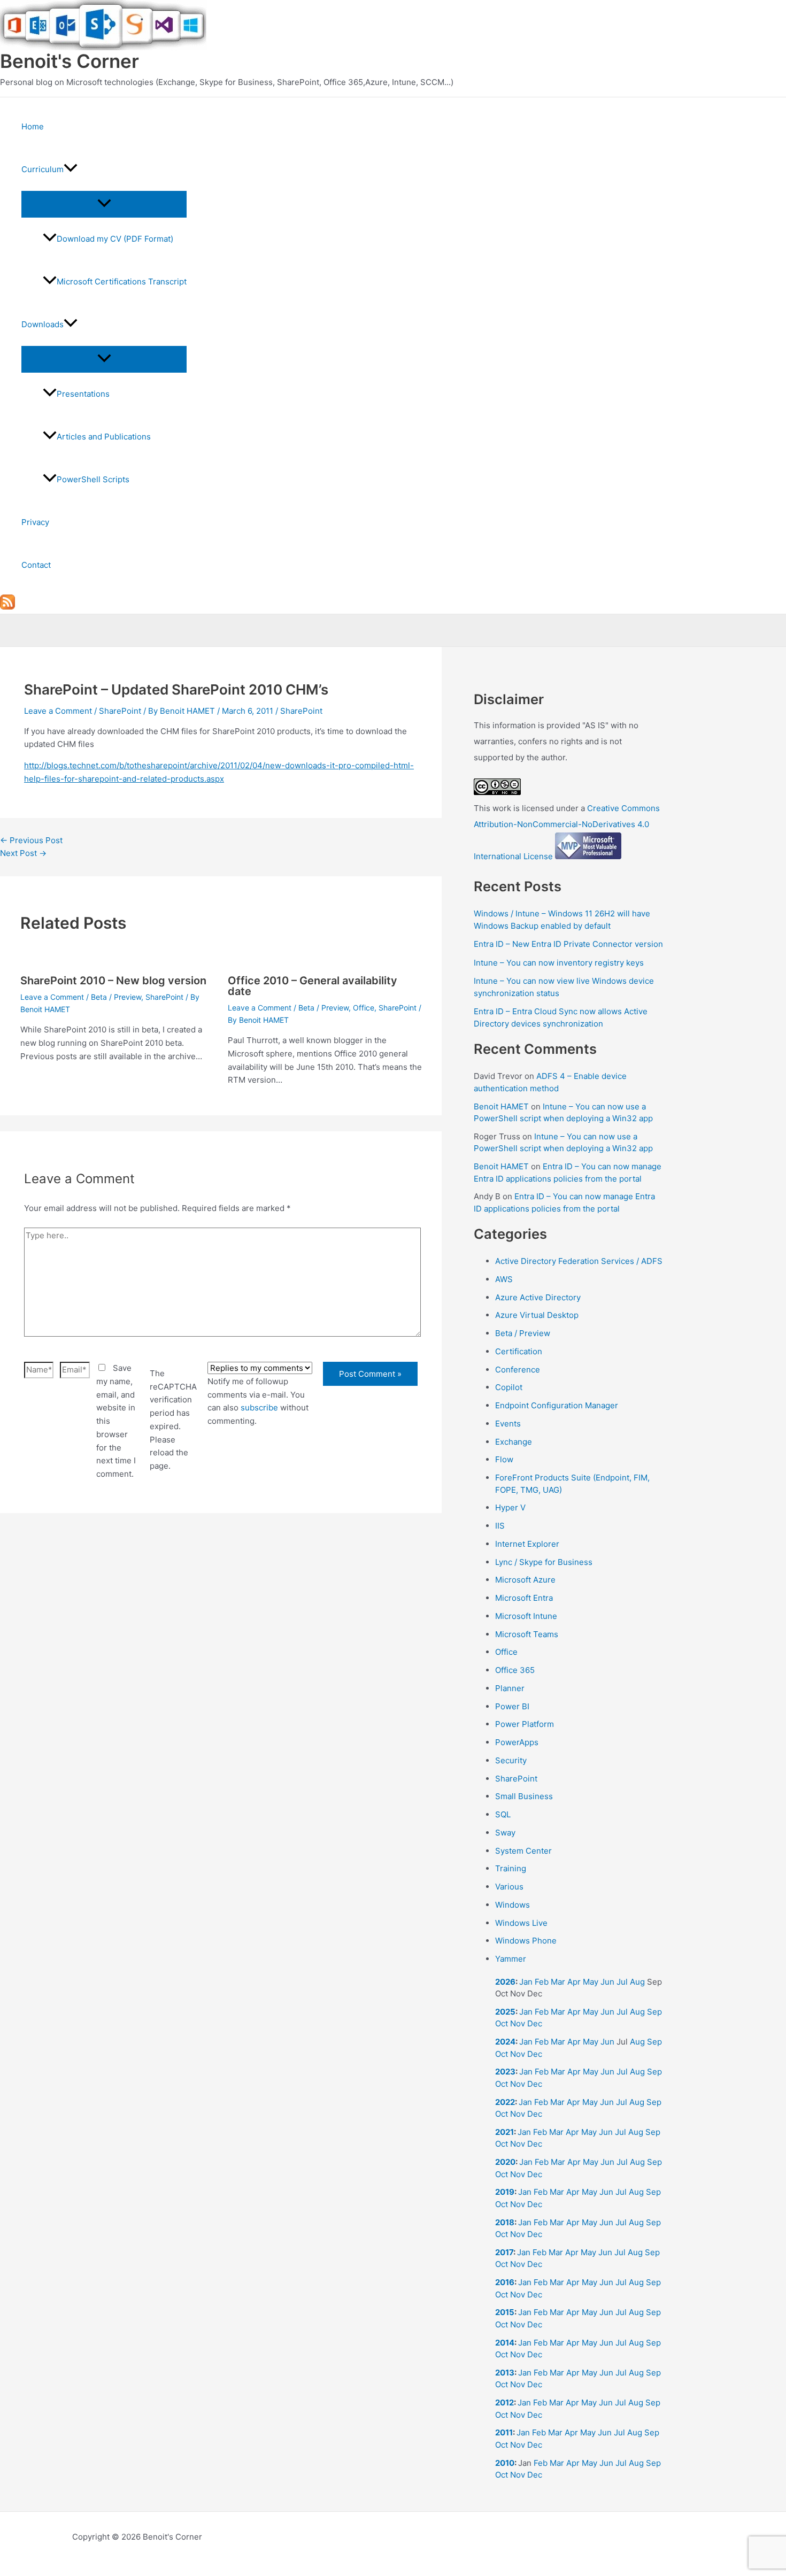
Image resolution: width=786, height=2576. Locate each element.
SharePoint (120, 711)
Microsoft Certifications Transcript (122, 281)
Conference (518, 1370)
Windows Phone (526, 1941)
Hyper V (510, 1507)
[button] (71, 169)
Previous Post (31, 840)
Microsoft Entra (524, 1598)
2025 (505, 2012)
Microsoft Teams (527, 1634)
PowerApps (517, 1742)
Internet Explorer (527, 1544)
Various (509, 1887)
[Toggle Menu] (104, 204)
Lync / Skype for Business (544, 1562)
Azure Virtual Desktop (537, 1315)
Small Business (524, 1796)
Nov (518, 2023)
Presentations (83, 394)
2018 (505, 2222)
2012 (504, 2403)
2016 (505, 2282)
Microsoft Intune (526, 1616)
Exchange (514, 1442)
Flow (504, 1459)
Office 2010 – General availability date (313, 986)
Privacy (35, 522)
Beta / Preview (116, 997)
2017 (504, 2252)
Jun (607, 1982)
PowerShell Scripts (93, 479)
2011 (504, 2432)
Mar (558, 1982)
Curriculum (43, 169)
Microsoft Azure (525, 1580)
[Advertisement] (221, 1650)
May (591, 1982)
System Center (523, 1851)
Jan (526, 1982)
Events (508, 1424)
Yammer (511, 1959)
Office (364, 1008)
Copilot (509, 1387)
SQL (503, 1814)
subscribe (259, 1407)
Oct (502, 2023)
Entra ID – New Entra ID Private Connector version (568, 944)
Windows (513, 1905)
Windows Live (521, 1923)
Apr (574, 1982)
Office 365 (515, 1670)
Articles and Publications (104, 437)
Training (511, 1868)
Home (33, 126)
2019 (505, 2192)
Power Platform (525, 1724)
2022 (505, 2102)
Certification (519, 1351)
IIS (500, 1526)
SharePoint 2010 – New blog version (113, 981)
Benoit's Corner (70, 61)
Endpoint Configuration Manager (557, 1405)
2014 (505, 2343)
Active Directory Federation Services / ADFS (579, 1261)
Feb (542, 1982)
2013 (505, 2373)
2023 (505, 2072)
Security (511, 1760)
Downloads (43, 324)
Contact (36, 565)
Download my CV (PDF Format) (115, 239)
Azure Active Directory (538, 1297)
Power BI (512, 1706)
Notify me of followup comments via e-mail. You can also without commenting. (258, 1401)
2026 (505, 1982)
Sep (654, 2012)
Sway (505, 1833)
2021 (504, 2132)
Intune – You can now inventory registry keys (559, 963)
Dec (535, 2023)
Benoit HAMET (501, 1106)
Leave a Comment (58, 711)
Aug (637, 1982)
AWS (504, 1279)
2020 (505, 2162)
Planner (510, 1688)
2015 (505, 2312)
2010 (505, 2463)
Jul (622, 1982)
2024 (505, 2042)
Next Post (23, 853)
